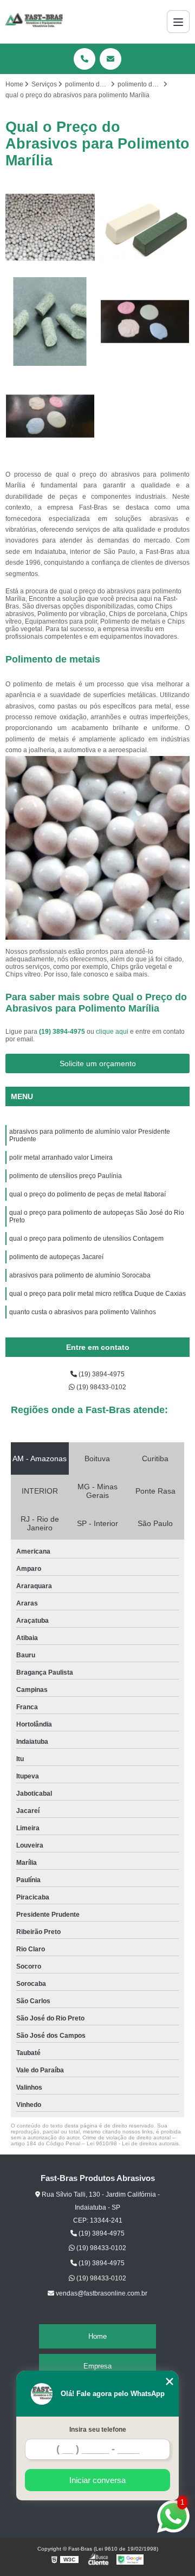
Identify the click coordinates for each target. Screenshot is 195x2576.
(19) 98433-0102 (100, 1387)
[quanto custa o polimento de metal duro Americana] (145, 227)
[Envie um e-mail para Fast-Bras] (110, 59)
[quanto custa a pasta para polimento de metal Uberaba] (145, 322)
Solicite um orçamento (98, 1063)
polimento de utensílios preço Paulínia (66, 1176)
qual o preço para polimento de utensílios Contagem (86, 1239)
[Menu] (178, 22)
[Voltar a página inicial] (34, 22)
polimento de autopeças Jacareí (56, 1257)
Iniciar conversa (97, 2480)
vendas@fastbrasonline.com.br (101, 2293)
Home (97, 2336)
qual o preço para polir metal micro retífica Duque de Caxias (97, 1294)
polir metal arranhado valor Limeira (61, 1157)
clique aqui (112, 1032)
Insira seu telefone (98, 2430)
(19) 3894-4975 (63, 1032)
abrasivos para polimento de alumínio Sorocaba (80, 1275)
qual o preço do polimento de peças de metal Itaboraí (88, 1194)
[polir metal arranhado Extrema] (50, 227)
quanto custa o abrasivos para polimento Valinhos (83, 1312)
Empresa (97, 2366)
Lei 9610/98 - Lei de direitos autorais (133, 2143)
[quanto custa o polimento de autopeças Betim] (50, 322)
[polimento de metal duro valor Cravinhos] (50, 416)
